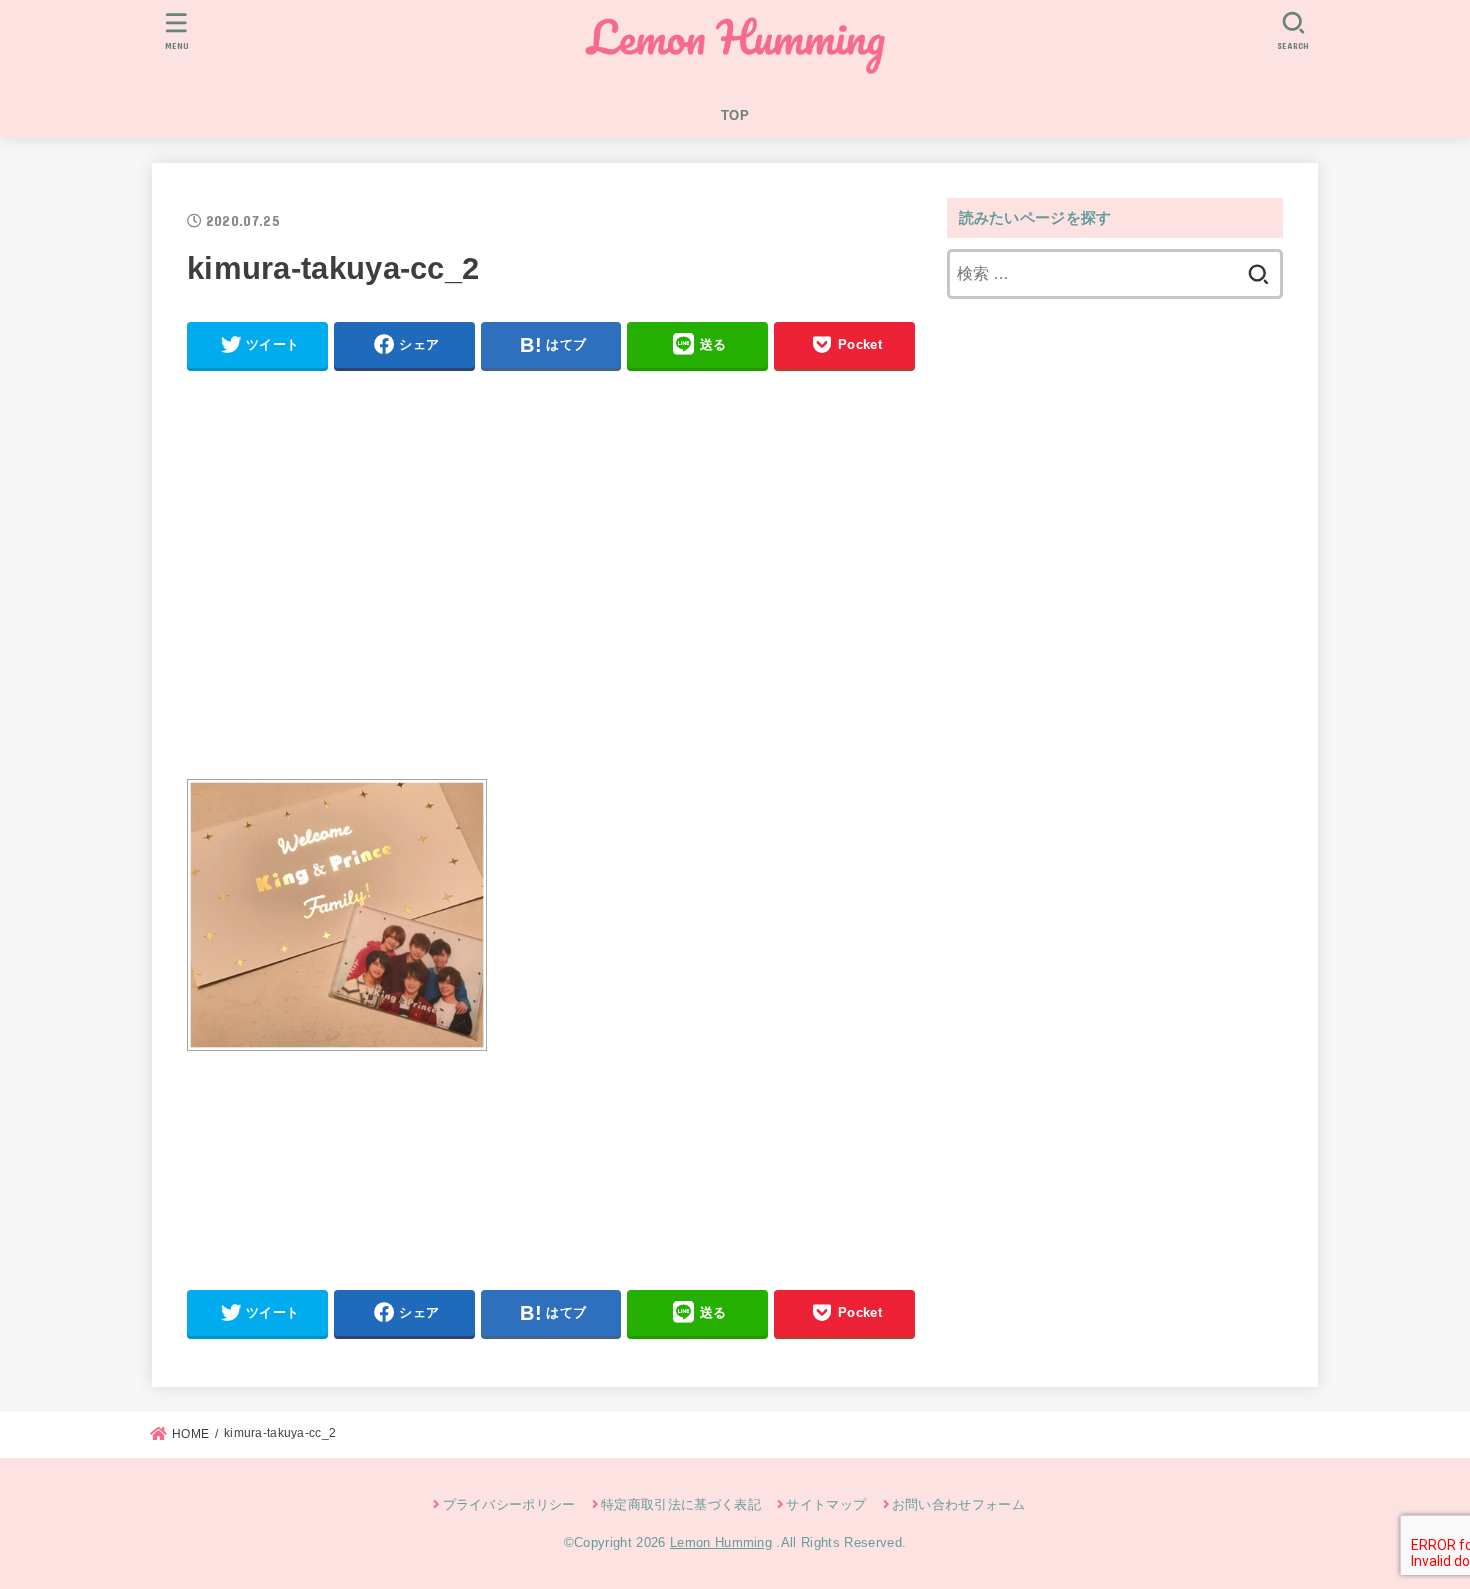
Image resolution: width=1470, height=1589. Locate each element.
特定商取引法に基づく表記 (681, 1504)
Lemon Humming (721, 1542)
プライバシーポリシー (509, 1504)
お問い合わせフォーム (958, 1504)
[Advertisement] (551, 583)
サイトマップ (826, 1504)
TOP (735, 115)
